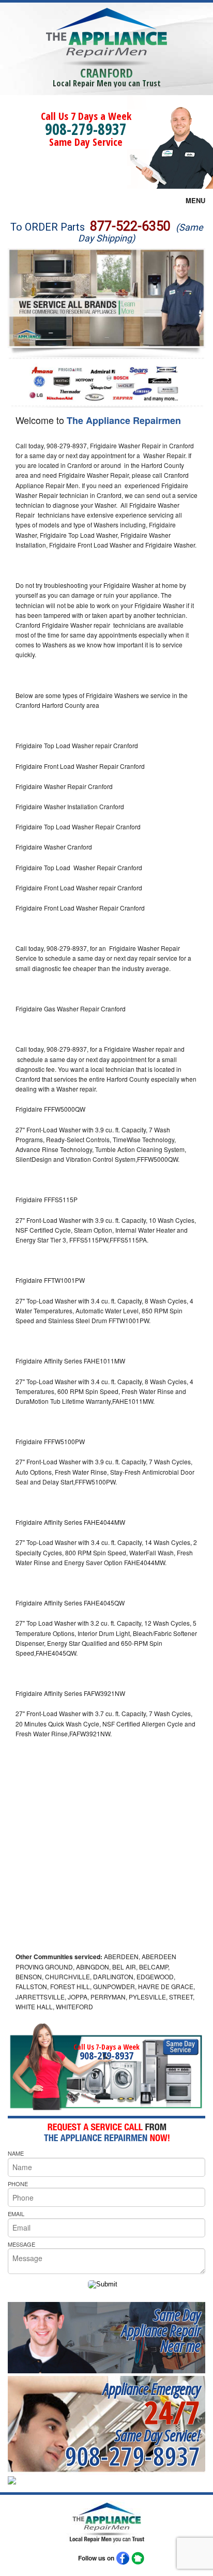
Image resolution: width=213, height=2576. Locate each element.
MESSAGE (21, 2244)
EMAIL (16, 2214)
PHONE (18, 2184)
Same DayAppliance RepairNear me (161, 2330)
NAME (16, 2153)
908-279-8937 (86, 129)
